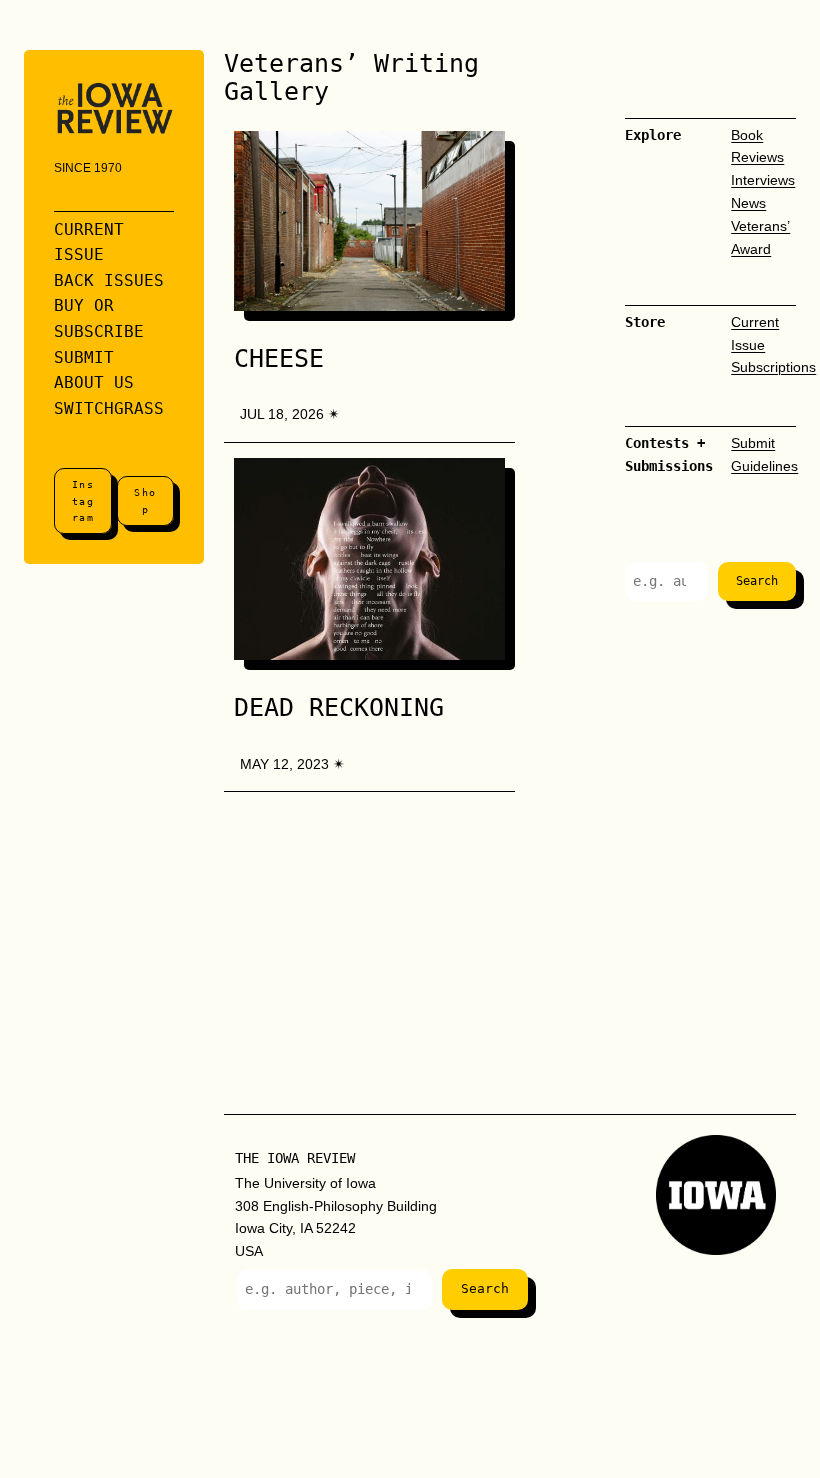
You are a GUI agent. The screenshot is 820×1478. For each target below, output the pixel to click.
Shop (145, 500)
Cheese (279, 359)
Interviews (763, 180)
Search (757, 581)
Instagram (83, 500)
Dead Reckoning (339, 708)
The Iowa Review (295, 1158)
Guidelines (764, 466)
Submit (753, 443)
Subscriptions (773, 367)
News (748, 203)
